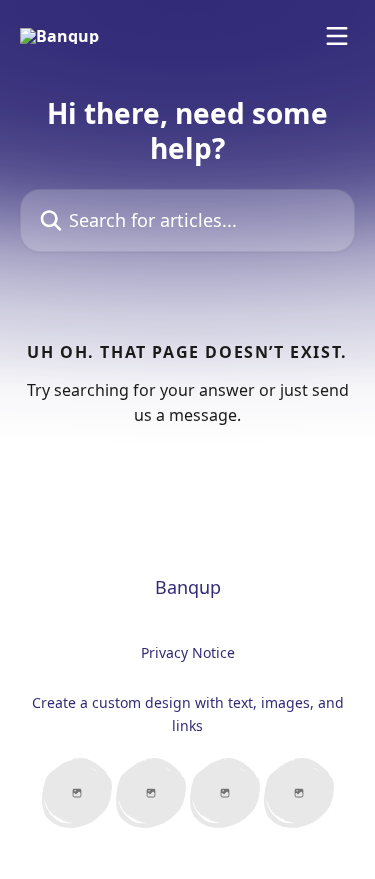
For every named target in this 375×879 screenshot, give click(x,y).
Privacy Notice (188, 652)
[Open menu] (337, 36)
